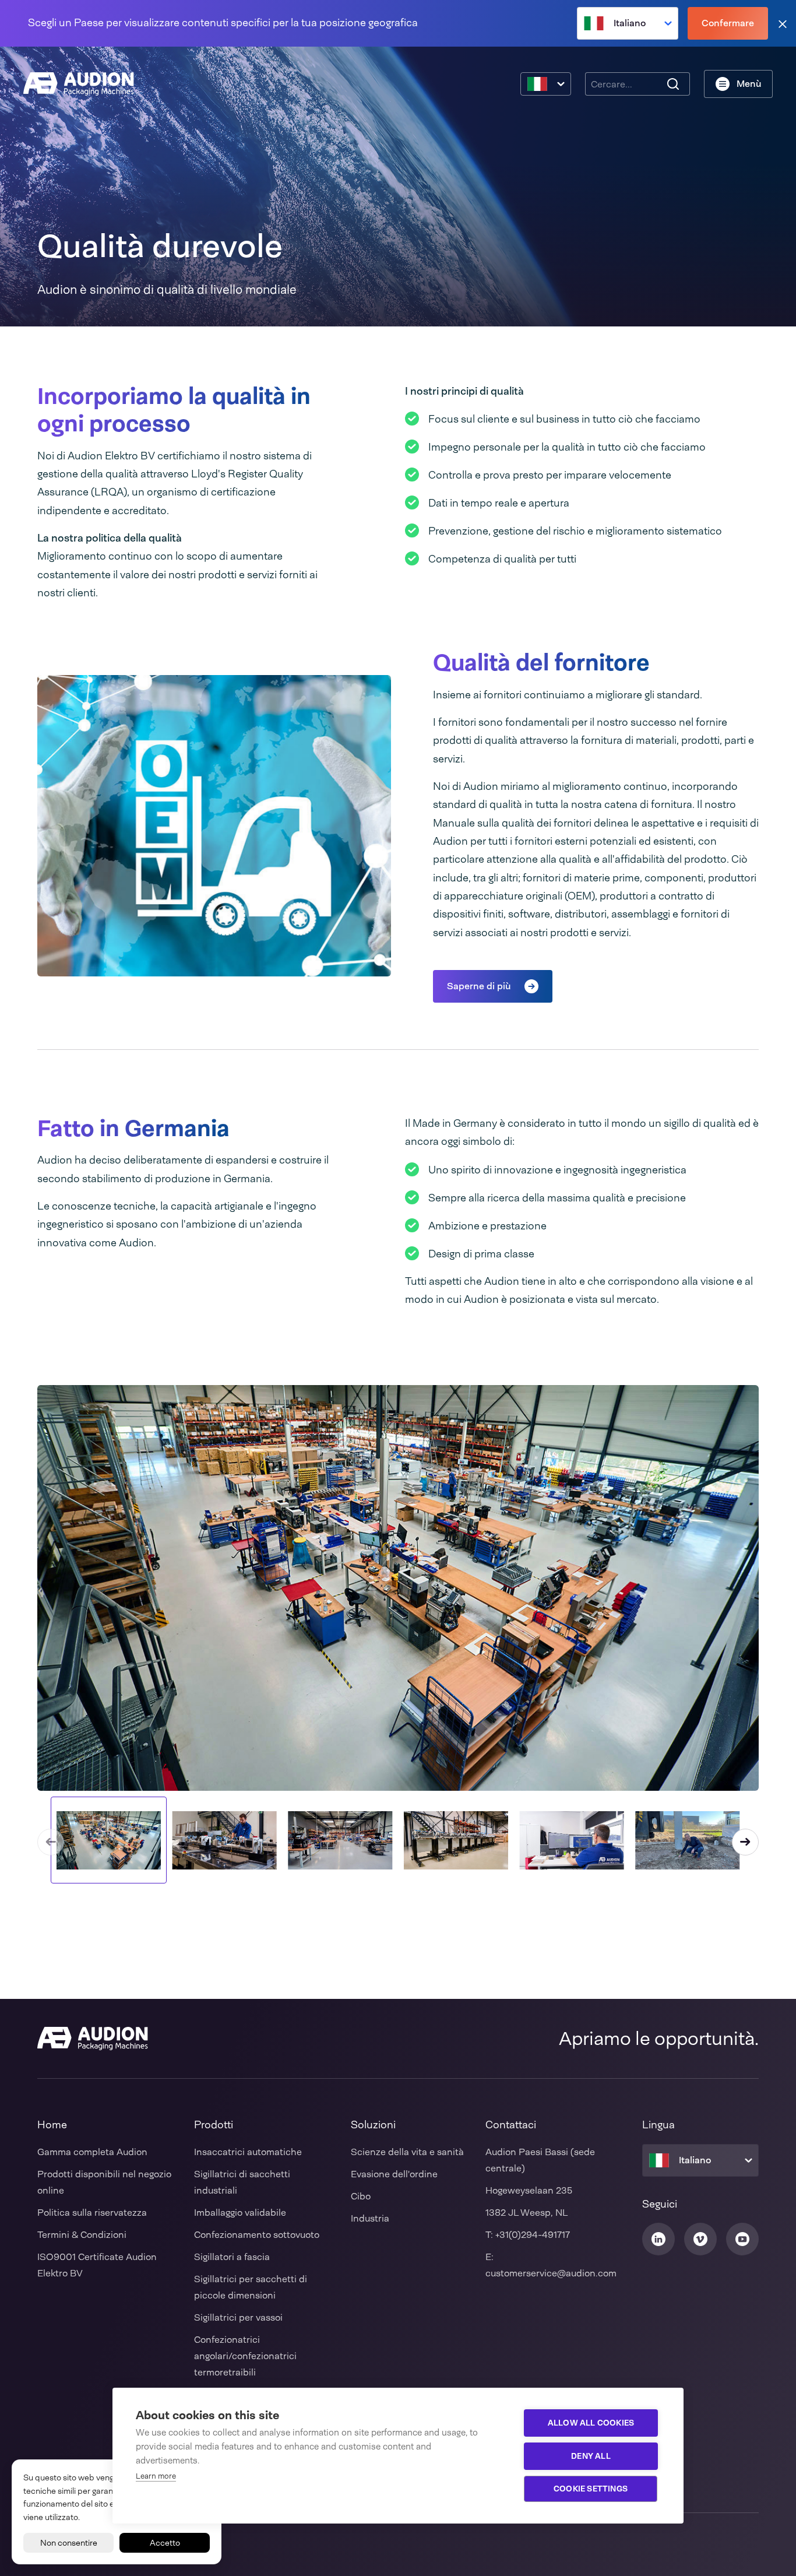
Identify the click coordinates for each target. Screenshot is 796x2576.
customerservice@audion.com (551, 2273)
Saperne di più (479, 986)
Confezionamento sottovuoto (257, 2235)
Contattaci (511, 2125)
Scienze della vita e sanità (407, 2152)
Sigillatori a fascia (232, 2257)
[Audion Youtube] (742, 2239)
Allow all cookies (591, 2423)
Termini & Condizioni (82, 2235)
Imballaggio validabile (240, 2213)
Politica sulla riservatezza (92, 2213)
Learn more (156, 2476)
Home (52, 2125)
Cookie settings (591, 2489)
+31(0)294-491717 (533, 2235)
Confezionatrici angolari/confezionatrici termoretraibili (245, 2356)
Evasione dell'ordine (394, 2174)
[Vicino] (783, 24)
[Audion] (79, 84)
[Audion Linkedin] (658, 2239)
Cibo (361, 2196)
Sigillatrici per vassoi (238, 2317)
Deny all (591, 2456)
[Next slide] (745, 1842)
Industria (370, 2218)
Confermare (728, 23)
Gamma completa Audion (92, 2152)
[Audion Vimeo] (700, 2239)
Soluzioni (373, 2125)
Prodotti (214, 2125)
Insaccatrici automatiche (248, 2152)
